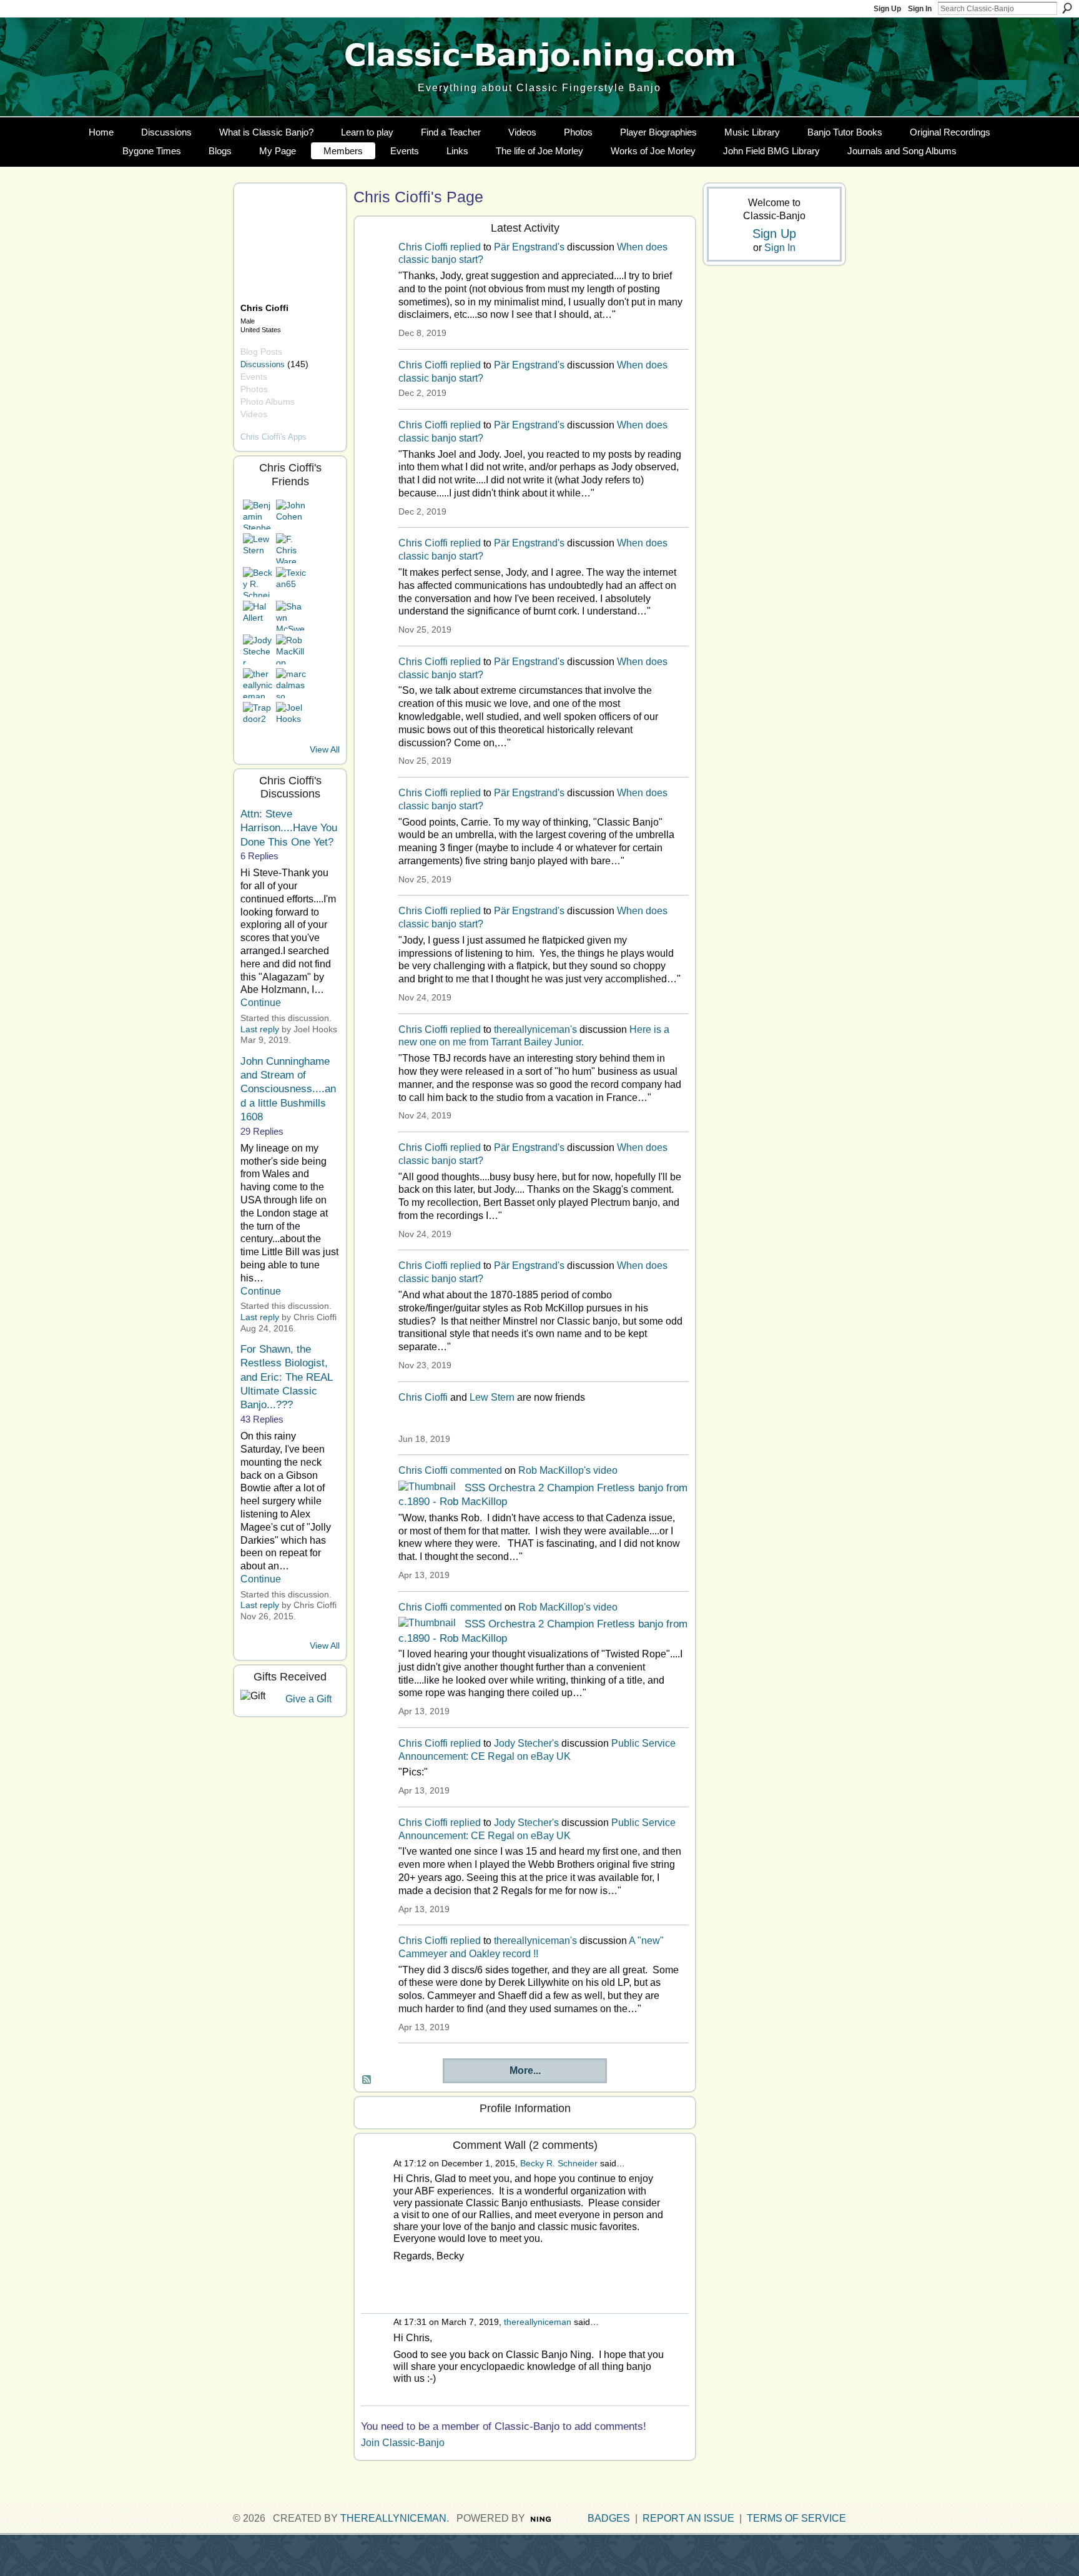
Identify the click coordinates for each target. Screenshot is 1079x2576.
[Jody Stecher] (258, 649)
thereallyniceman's (535, 1029)
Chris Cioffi (423, 247)
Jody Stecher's (526, 1743)
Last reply (260, 1029)
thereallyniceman (538, 2322)
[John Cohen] (291, 515)
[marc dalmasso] (291, 683)
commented (476, 1470)
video (605, 1470)
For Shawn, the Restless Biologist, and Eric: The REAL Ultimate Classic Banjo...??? (286, 1377)
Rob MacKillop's (554, 1470)
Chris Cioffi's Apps (273, 437)
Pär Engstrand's (529, 247)
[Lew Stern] (258, 548)
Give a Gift (308, 1699)
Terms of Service (796, 2518)
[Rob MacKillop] (291, 649)
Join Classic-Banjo (403, 2443)
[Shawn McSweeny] (291, 616)
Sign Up (887, 9)
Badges (609, 2518)
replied (466, 247)
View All (325, 749)
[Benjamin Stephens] (258, 515)
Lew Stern (492, 1397)
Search (1067, 8)
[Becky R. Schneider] (258, 582)
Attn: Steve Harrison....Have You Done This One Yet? (289, 828)
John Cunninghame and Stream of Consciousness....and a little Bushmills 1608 (288, 1089)
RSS (367, 2080)
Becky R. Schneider (559, 2163)
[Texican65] (291, 582)
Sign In (920, 9)
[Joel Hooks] (291, 717)
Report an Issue (688, 2518)
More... (525, 2070)
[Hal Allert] (258, 616)
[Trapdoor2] (258, 717)
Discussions (263, 364)
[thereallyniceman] (258, 683)
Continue (261, 1003)
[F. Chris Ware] (291, 548)
